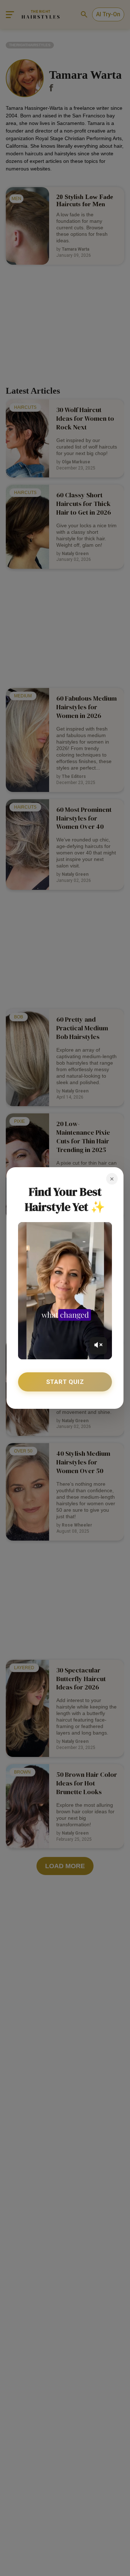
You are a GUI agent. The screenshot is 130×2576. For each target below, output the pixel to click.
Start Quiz (65, 1382)
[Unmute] (98, 1346)
